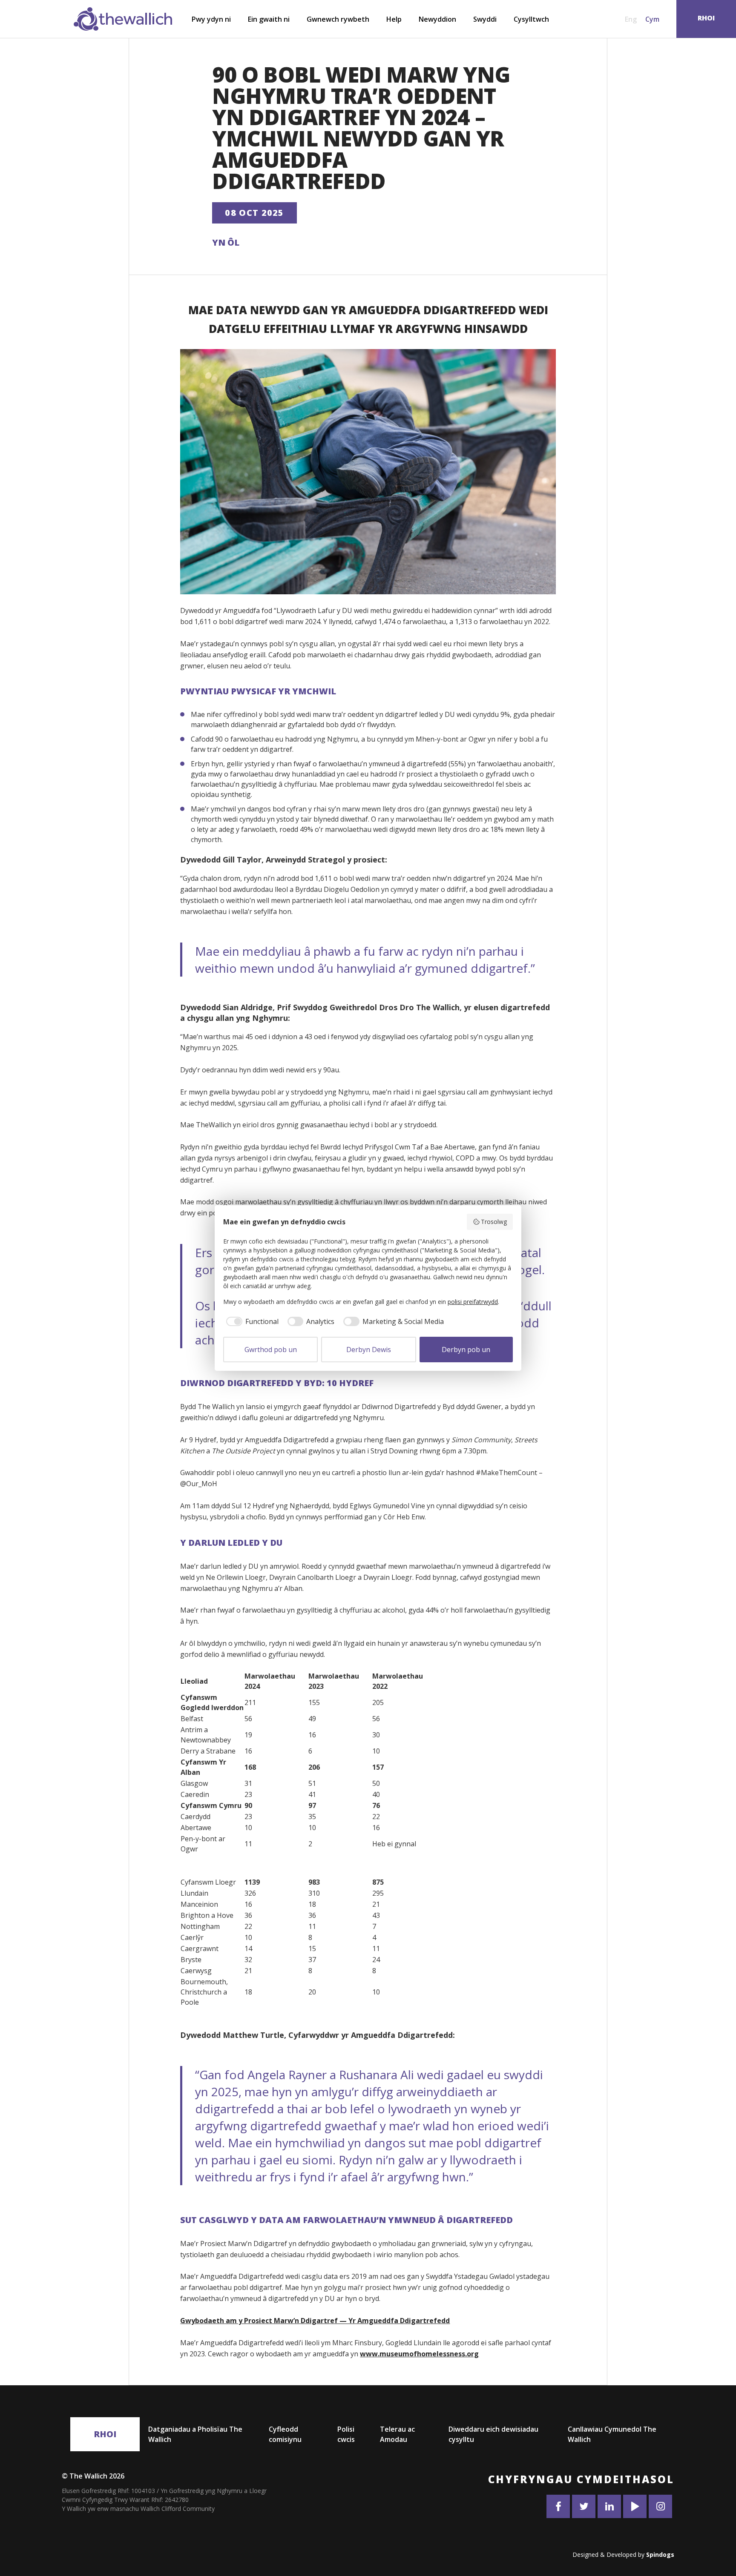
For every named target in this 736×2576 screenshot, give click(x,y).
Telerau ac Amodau (397, 2434)
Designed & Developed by (623, 2555)
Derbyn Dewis (369, 1350)
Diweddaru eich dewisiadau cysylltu (493, 2434)
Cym (652, 19)
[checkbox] (251, 1321)
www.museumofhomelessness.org (419, 2354)
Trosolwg (494, 1222)
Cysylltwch (531, 19)
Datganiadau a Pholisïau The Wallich (195, 2434)
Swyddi (485, 19)
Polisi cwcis (346, 2434)
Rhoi (105, 2434)
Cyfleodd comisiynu (285, 2434)
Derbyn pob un (466, 1350)
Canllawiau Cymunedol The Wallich (612, 2434)
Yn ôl (226, 242)
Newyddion (437, 19)
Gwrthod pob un (271, 1350)
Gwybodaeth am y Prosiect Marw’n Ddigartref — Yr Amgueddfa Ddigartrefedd (315, 2321)
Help (394, 19)
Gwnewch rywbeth (338, 19)
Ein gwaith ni (269, 19)
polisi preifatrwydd (473, 1302)
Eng (631, 19)
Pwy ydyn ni (211, 19)
